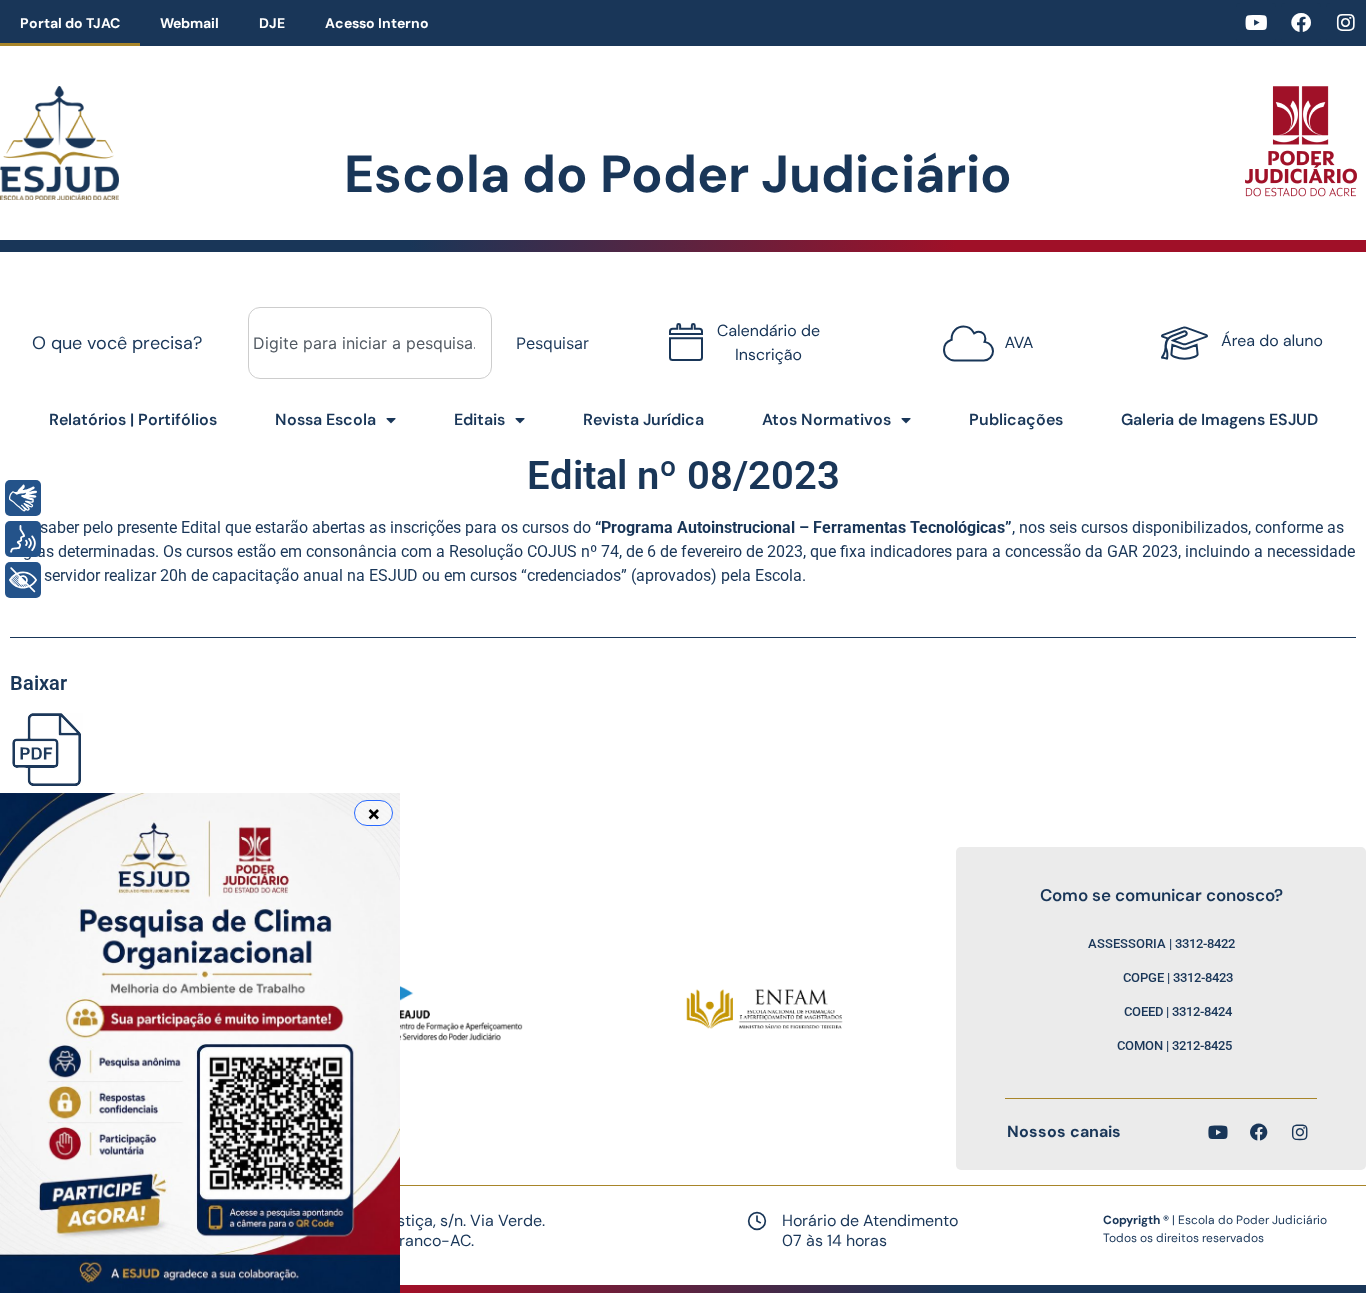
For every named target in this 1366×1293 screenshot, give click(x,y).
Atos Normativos (826, 419)
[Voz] (23, 539)
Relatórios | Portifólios (133, 419)
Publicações (1016, 419)
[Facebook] (1301, 23)
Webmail (189, 23)
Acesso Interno (377, 23)
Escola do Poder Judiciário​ (678, 174)
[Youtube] (1256, 23)
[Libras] (23, 498)
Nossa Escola (325, 419)
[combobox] (369, 343)
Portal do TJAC (70, 23)
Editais (479, 419)
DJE (272, 23)
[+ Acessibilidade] (23, 580)
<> (983, 332)
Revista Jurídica (643, 419)
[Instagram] (1346, 23)
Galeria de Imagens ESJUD (1219, 419)
